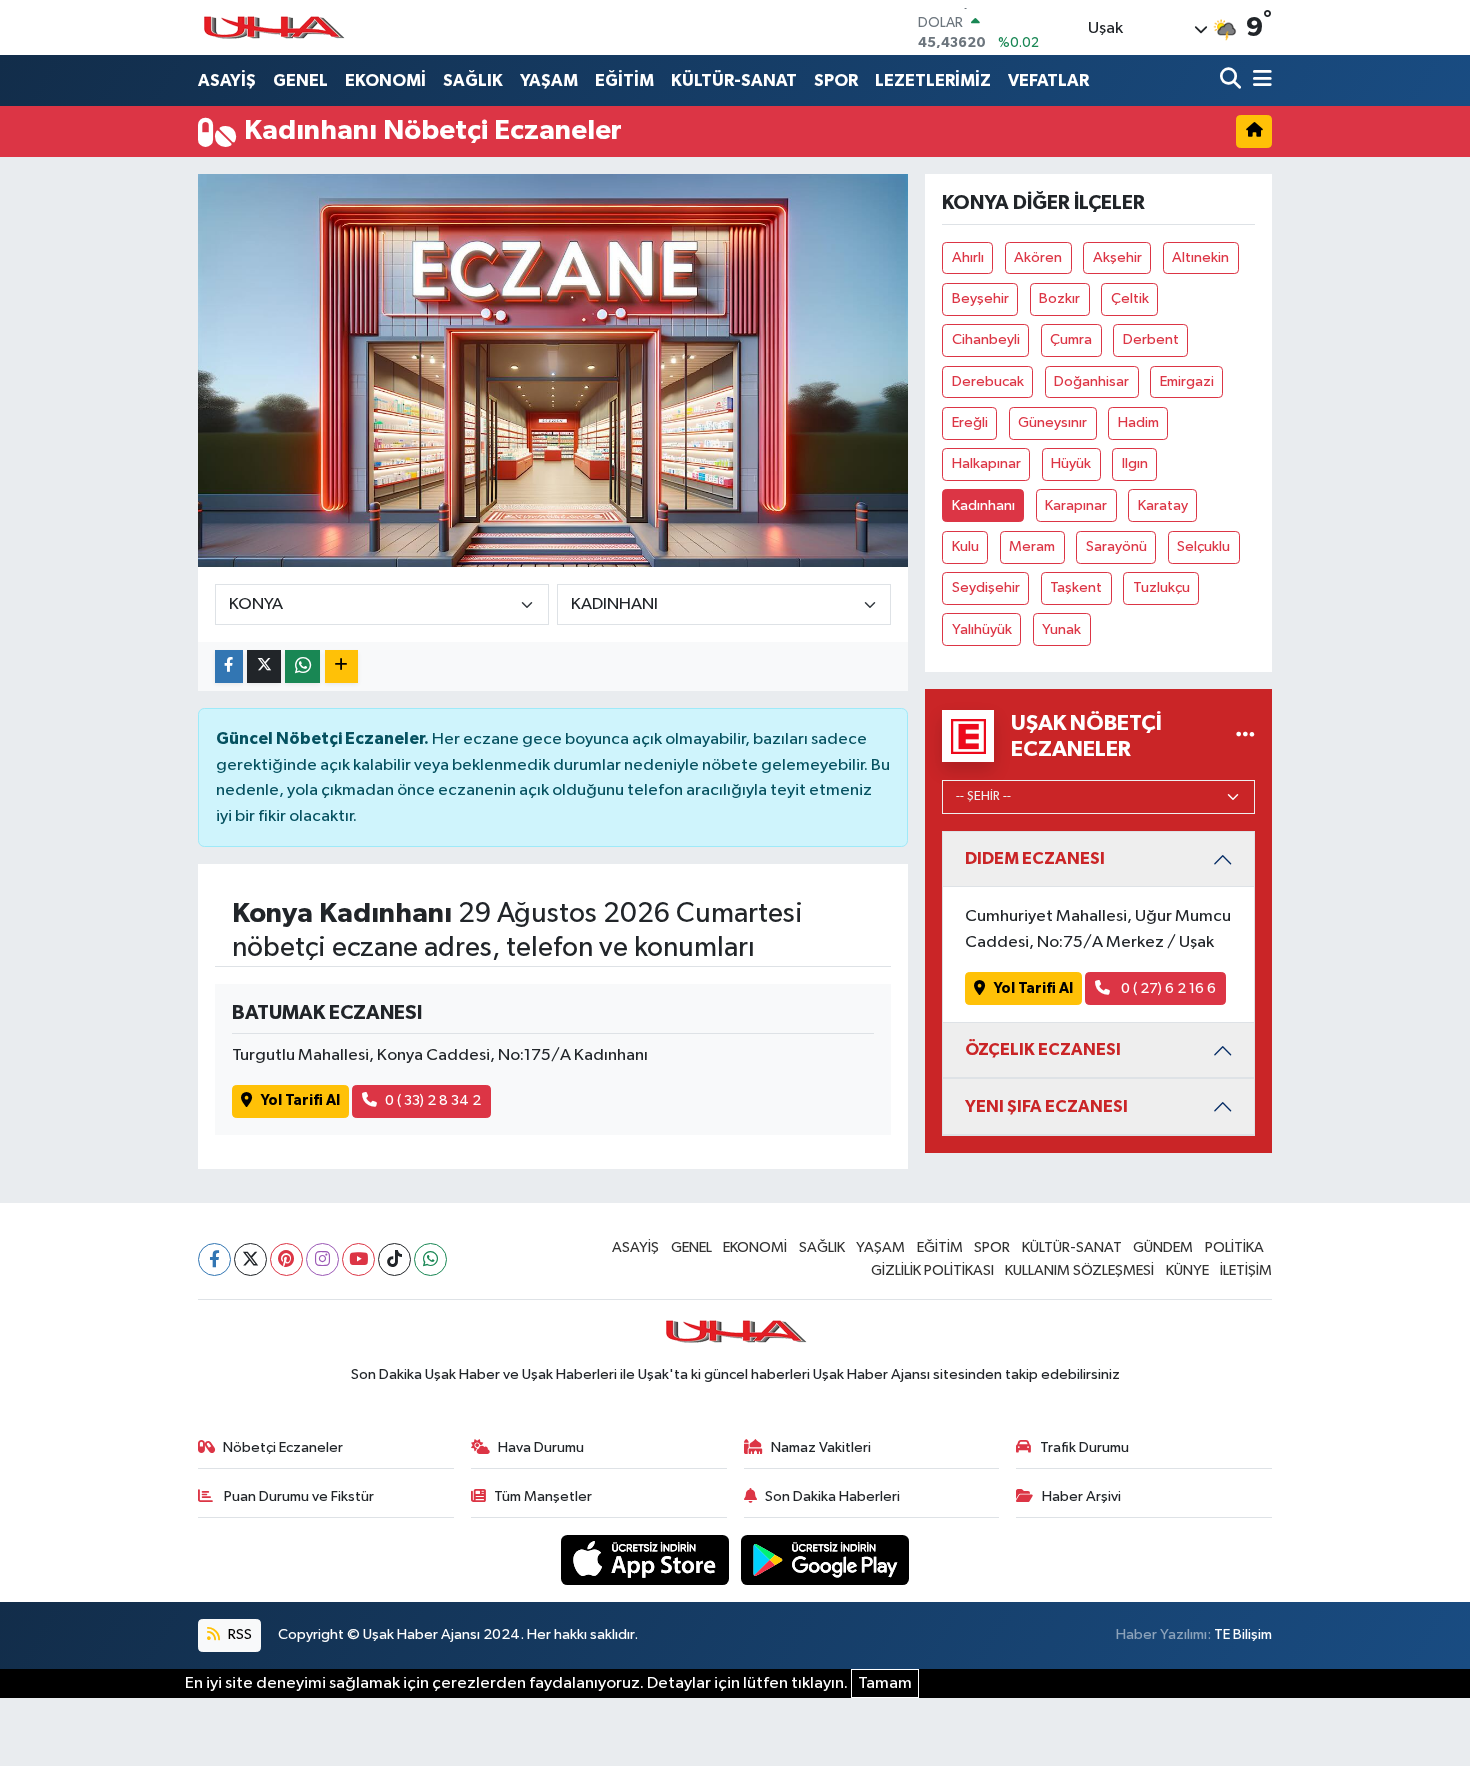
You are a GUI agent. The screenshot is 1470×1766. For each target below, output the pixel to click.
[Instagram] (322, 1259)
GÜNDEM (1163, 1247)
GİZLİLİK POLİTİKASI (932, 1270)
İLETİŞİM (1246, 1270)
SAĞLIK (473, 80)
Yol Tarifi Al (300, 1100)
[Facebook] (214, 1259)
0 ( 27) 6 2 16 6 (1167, 988)
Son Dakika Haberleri (832, 1496)
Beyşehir (980, 298)
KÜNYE (1187, 1270)
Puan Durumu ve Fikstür (297, 1496)
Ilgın (1135, 463)
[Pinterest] (286, 1259)
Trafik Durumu (1084, 1447)
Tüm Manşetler (543, 1496)
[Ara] (1232, 80)
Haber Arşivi (1081, 1496)
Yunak (1061, 629)
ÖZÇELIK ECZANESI (1043, 1049)
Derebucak (988, 381)
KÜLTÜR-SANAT (734, 80)
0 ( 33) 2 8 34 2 (433, 1100)
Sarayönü (1116, 546)
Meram (1032, 546)
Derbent (1151, 339)
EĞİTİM (624, 80)
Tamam (885, 1683)
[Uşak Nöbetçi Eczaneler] (1245, 736)
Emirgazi (1187, 381)
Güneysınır (1052, 422)
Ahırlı (968, 257)
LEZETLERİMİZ (933, 80)
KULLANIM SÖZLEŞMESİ (1079, 1270)
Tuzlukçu (1161, 587)
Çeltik (1130, 298)
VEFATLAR (1048, 80)
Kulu (965, 546)
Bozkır (1059, 298)
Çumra (1071, 339)
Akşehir (1117, 257)
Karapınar (1076, 505)
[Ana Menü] (1259, 80)
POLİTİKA (1234, 1247)
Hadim (1138, 422)
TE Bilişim (1243, 1634)
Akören (1038, 257)
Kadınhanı (983, 505)
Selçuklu (1203, 546)
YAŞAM (549, 80)
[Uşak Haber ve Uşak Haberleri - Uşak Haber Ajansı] (273, 27)
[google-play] (825, 1559)
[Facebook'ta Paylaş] (229, 666)
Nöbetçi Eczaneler (283, 1447)
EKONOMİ (385, 80)
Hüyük (1071, 463)
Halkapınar (986, 463)
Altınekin (1200, 257)
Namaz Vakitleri (821, 1447)
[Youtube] (358, 1259)
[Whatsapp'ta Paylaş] (302, 666)
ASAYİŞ (227, 80)
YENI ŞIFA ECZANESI (1046, 1106)
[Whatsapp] (430, 1259)
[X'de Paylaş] (264, 666)
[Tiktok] (394, 1259)
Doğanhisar (1091, 381)
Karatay (1163, 505)
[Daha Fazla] (341, 666)
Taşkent (1076, 587)
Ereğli (970, 422)
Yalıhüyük (982, 629)
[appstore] (647, 1559)
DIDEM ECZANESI (1035, 858)
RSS (238, 1634)
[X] (250, 1259)
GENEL (300, 80)
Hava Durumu (541, 1447)
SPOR (836, 80)
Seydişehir (986, 587)
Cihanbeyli (986, 339)
